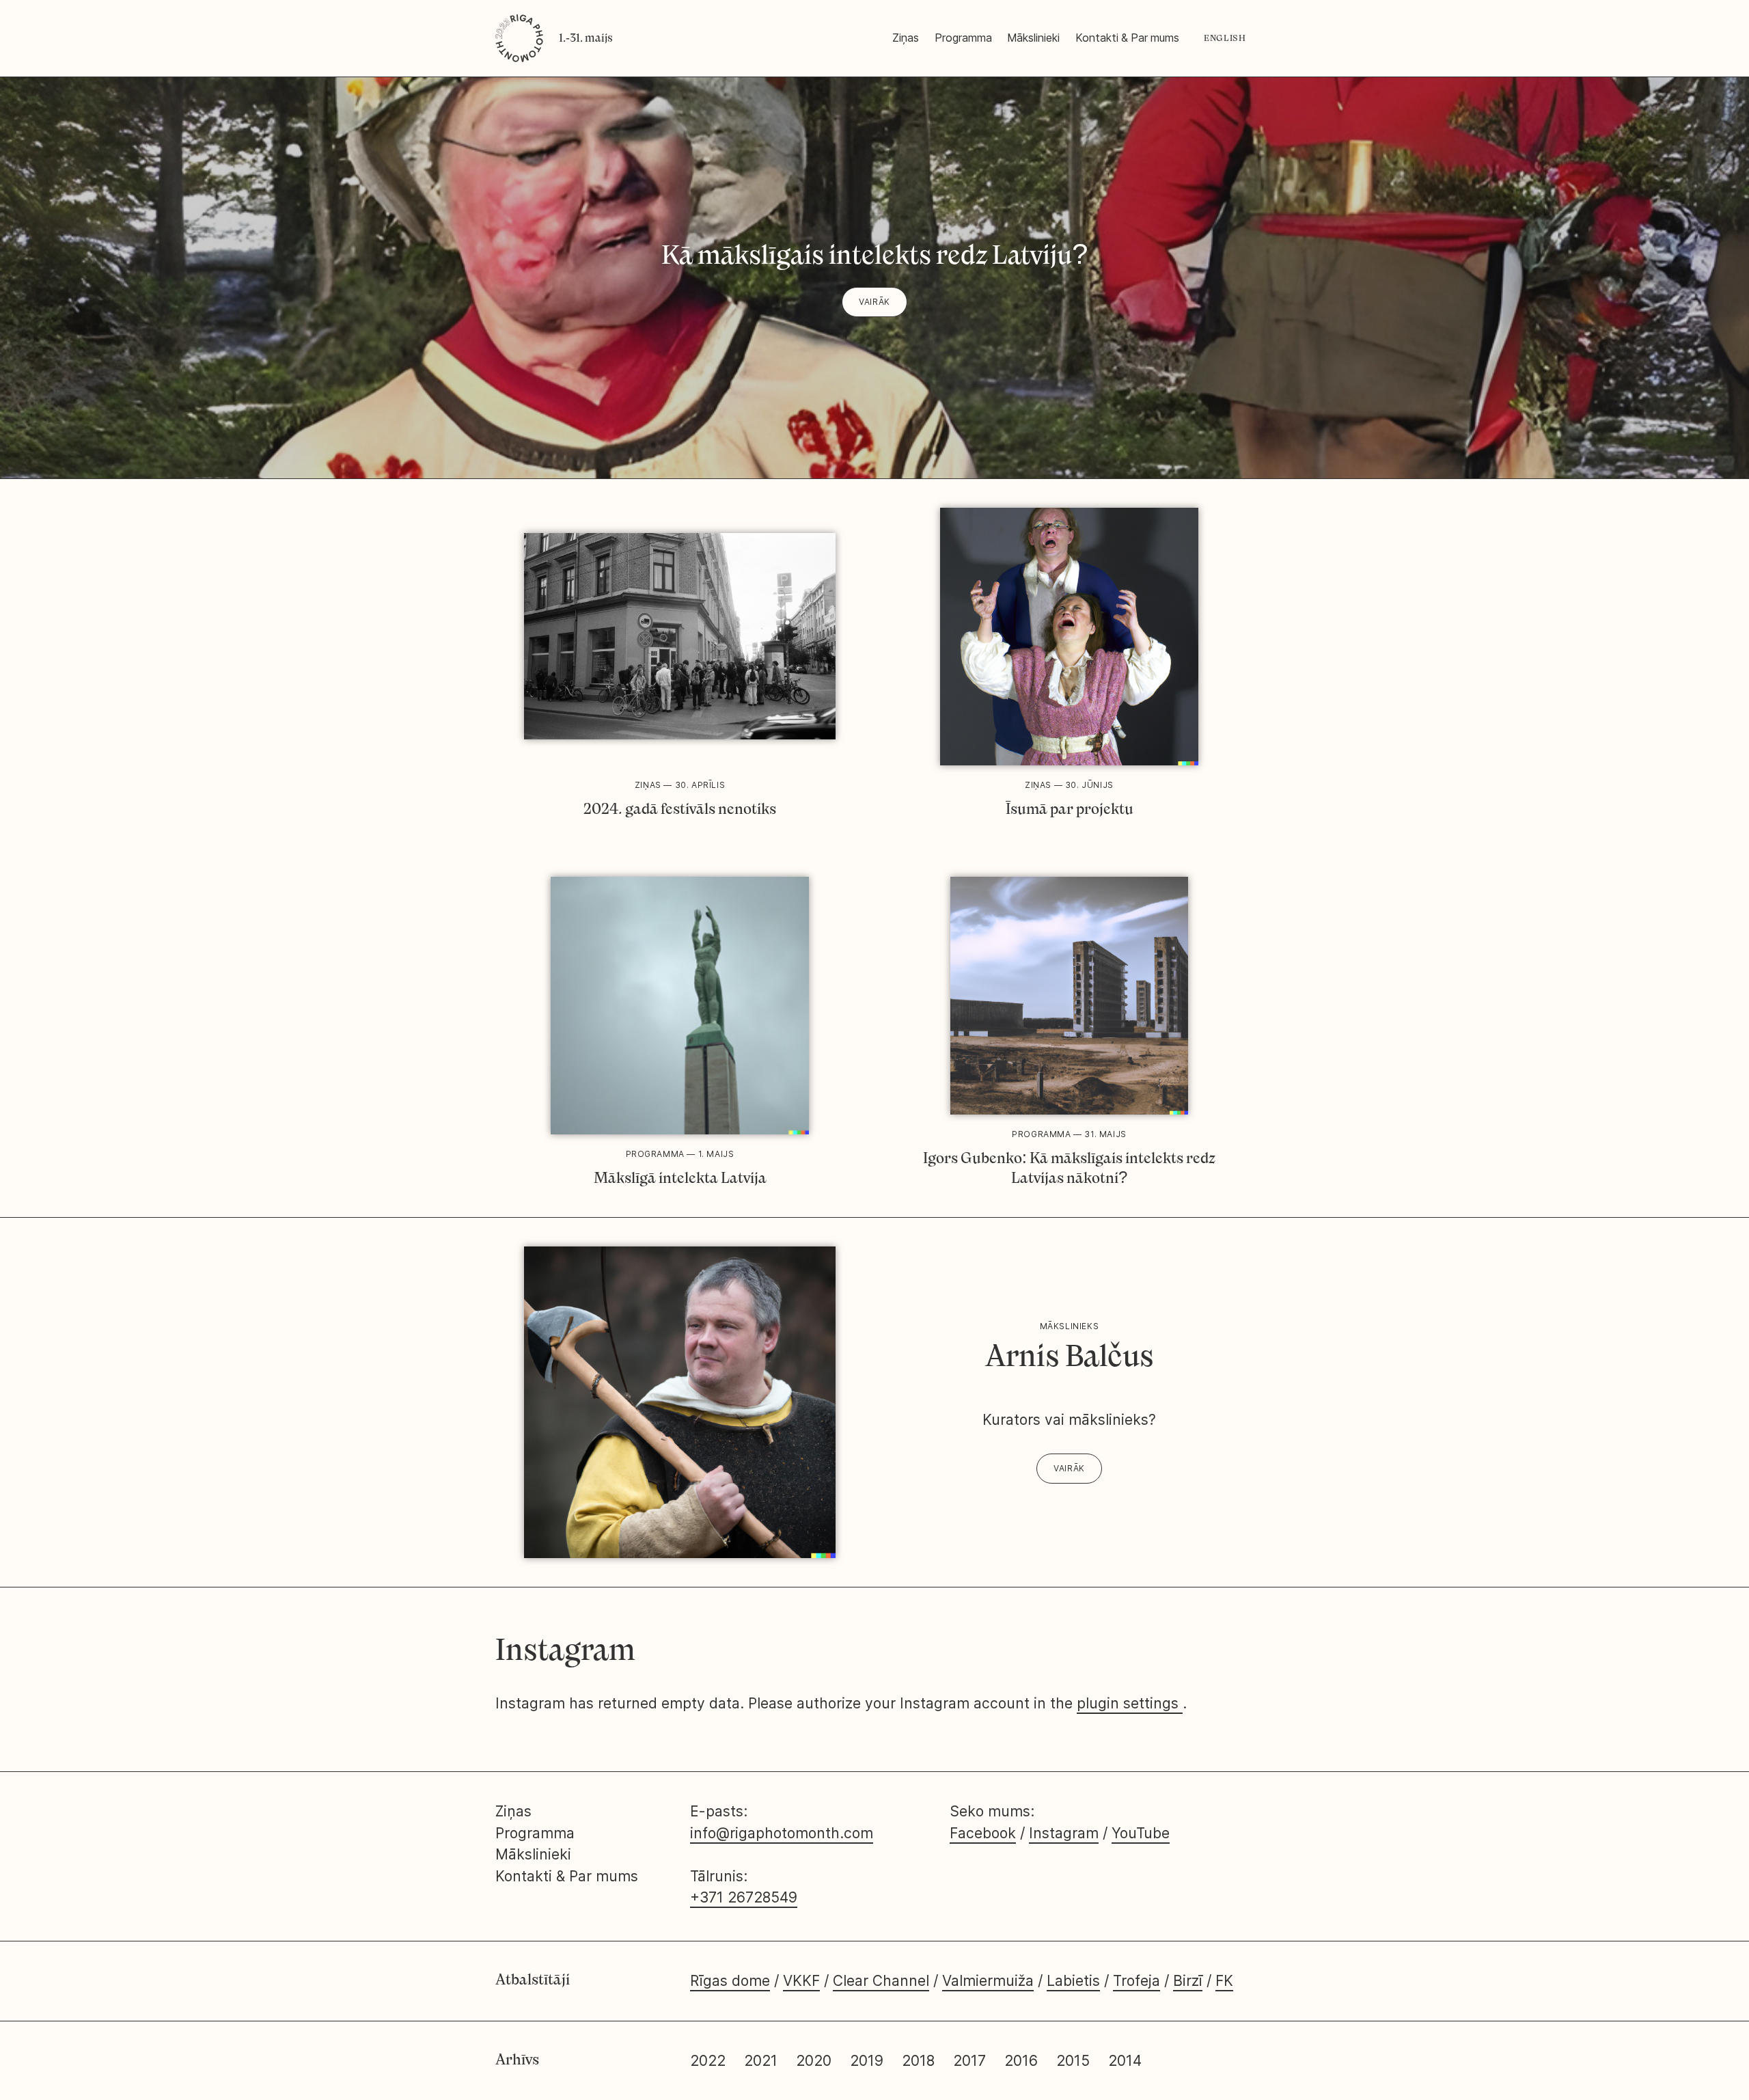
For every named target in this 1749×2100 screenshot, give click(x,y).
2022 (708, 2061)
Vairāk (874, 302)
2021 (761, 2061)
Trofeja (1137, 1981)
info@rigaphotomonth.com (782, 1833)
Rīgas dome (730, 1981)
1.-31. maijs (586, 38)
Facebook (983, 1833)
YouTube (1141, 1833)
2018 (918, 2061)
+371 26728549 (744, 1897)
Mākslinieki (1033, 38)
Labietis (1073, 1981)
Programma (963, 38)
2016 (1021, 2061)
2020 (814, 2061)
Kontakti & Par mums (1127, 38)
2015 (1075, 2061)
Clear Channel (881, 1981)
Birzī (1188, 1981)
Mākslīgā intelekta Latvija (680, 1178)
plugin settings (1130, 1703)
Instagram (1064, 1833)
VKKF (801, 1981)
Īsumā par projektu (1070, 809)
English (1225, 38)
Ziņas (906, 38)
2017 (969, 2061)
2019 (867, 2061)
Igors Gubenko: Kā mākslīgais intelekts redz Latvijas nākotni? (1069, 1168)
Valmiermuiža (988, 1981)
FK (1224, 1981)
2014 (1125, 2061)
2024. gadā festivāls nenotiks (680, 809)
